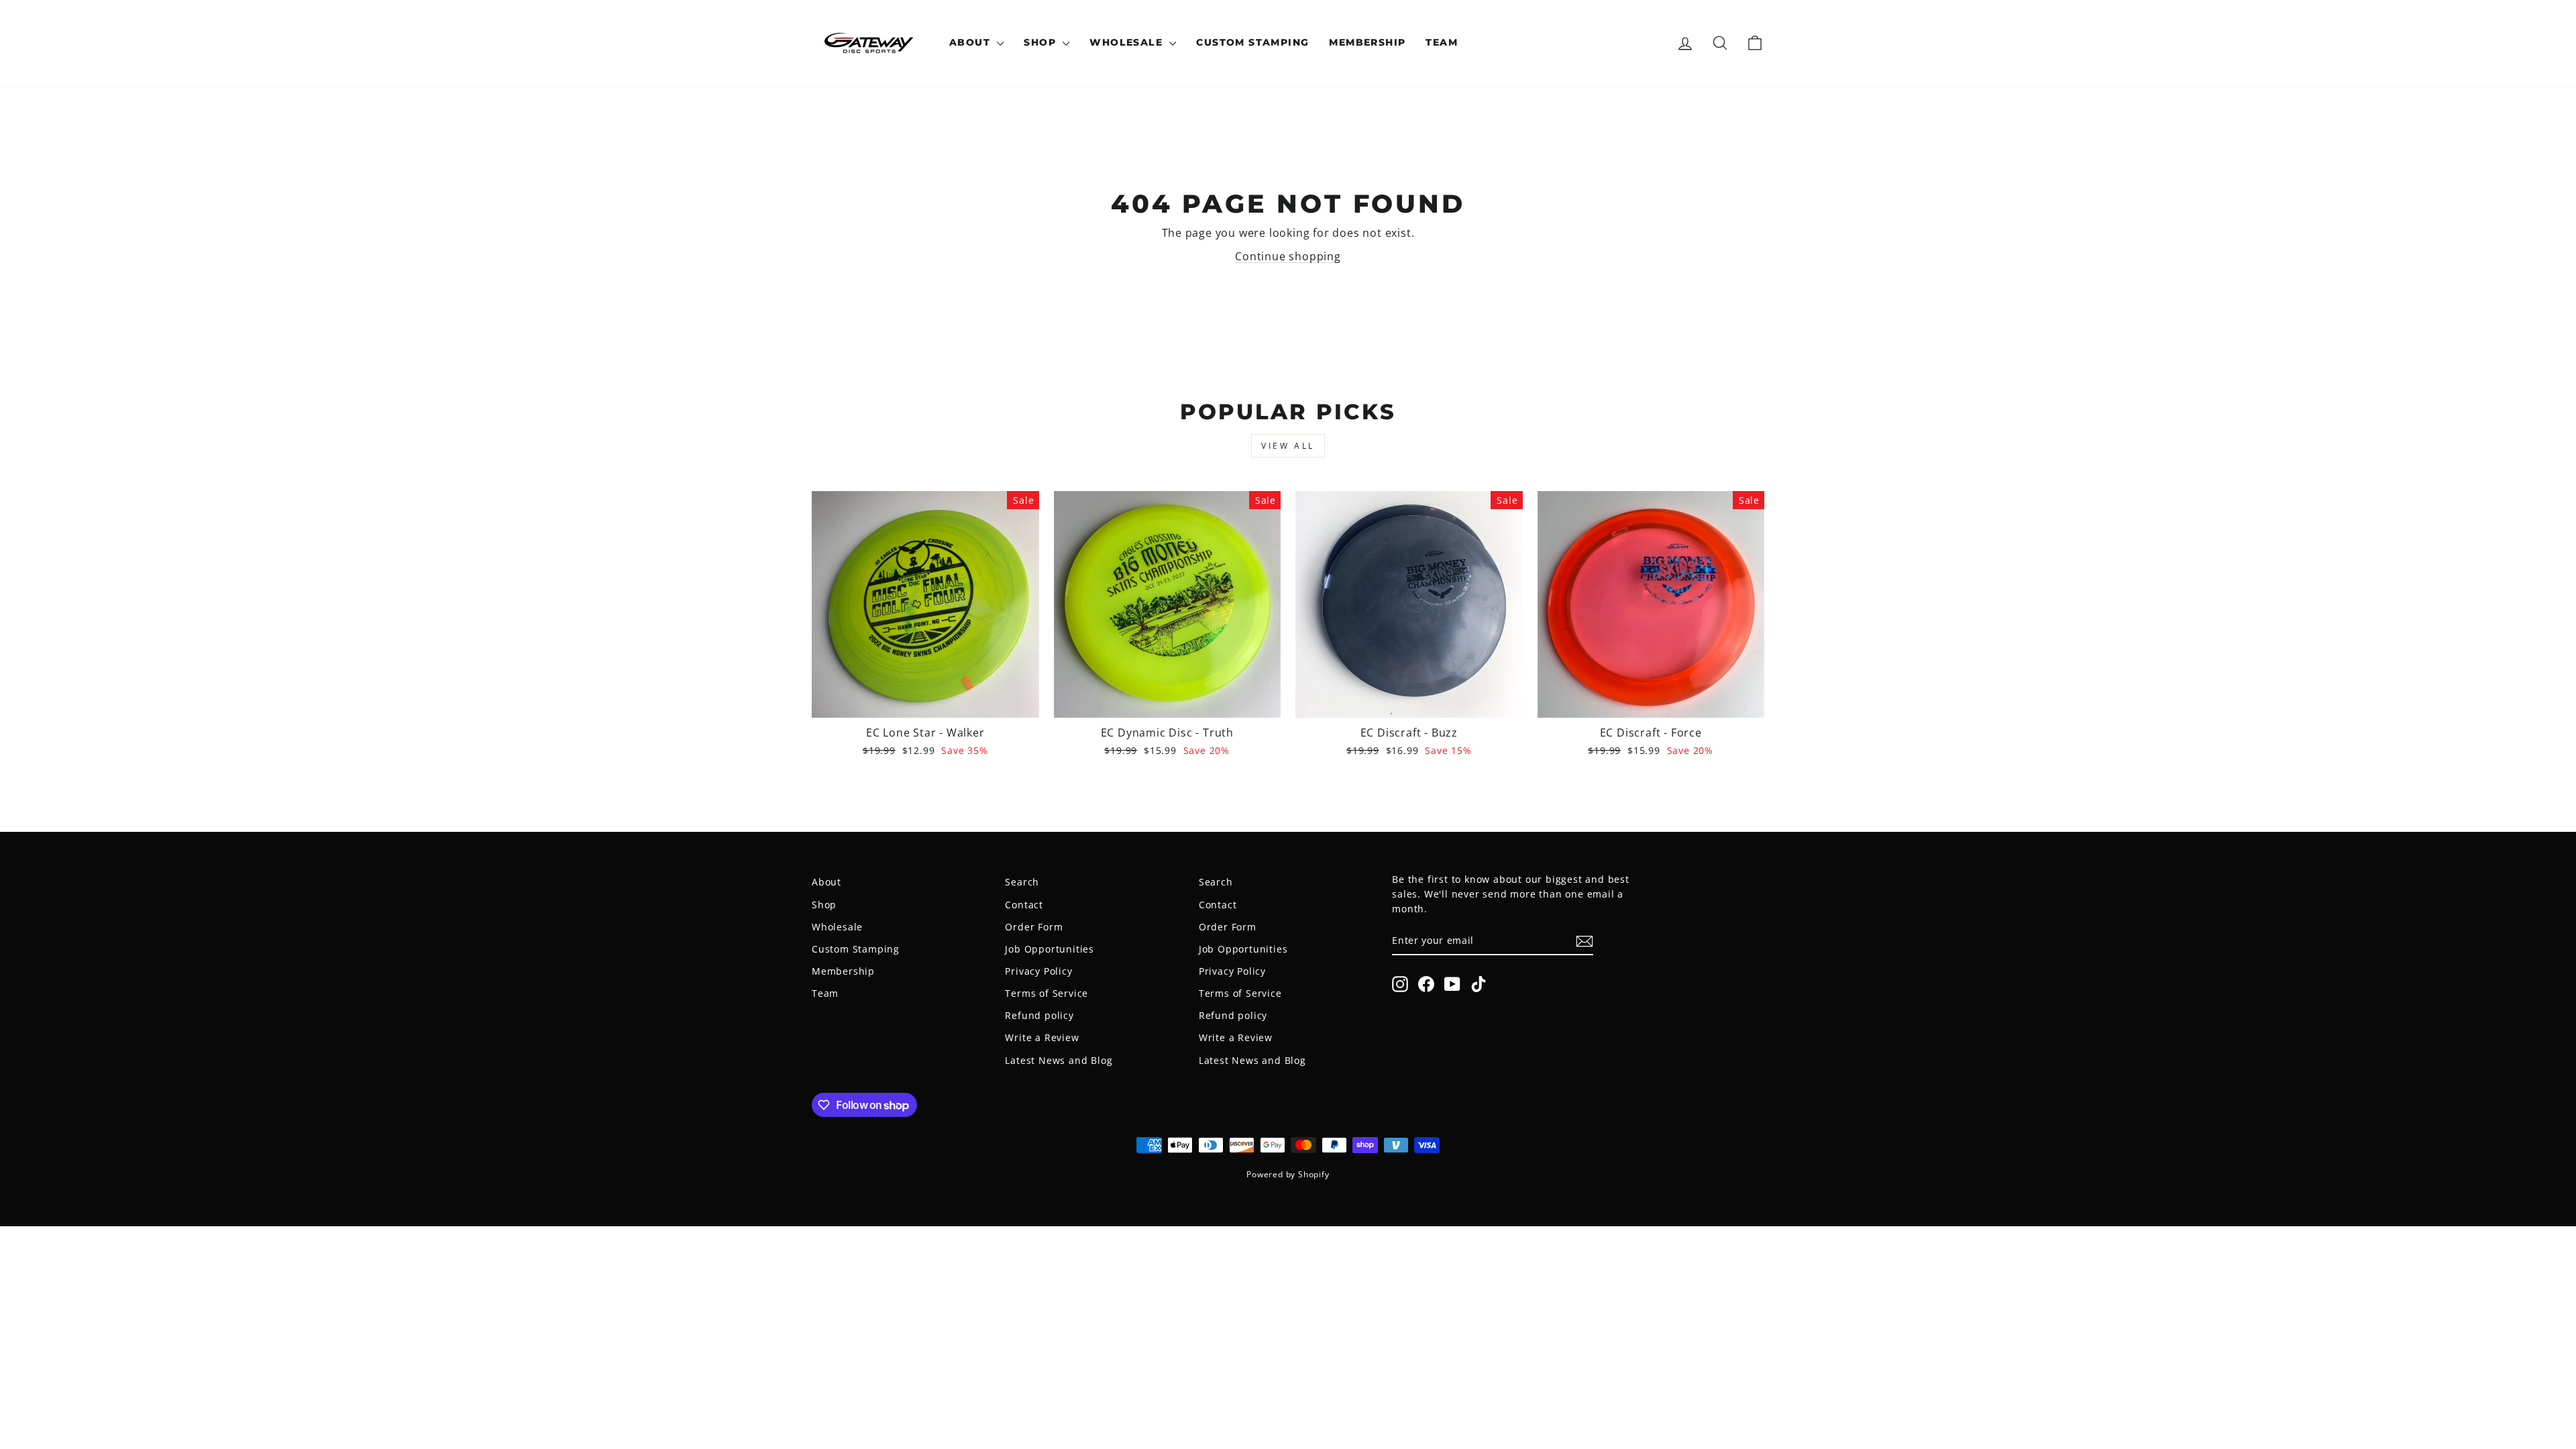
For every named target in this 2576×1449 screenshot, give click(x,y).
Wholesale (1128, 42)
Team (1442, 42)
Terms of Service (1046, 993)
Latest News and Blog (1059, 1060)
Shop (1041, 42)
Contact (1024, 905)
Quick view (925, 701)
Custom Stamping (1252, 42)
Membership (1367, 42)
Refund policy (1039, 1015)
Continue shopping (1288, 256)
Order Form (1034, 927)
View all (1288, 446)
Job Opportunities (1050, 949)
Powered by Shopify (1288, 1174)
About (971, 42)
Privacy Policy (1038, 971)
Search (1022, 882)
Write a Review (1042, 1037)
